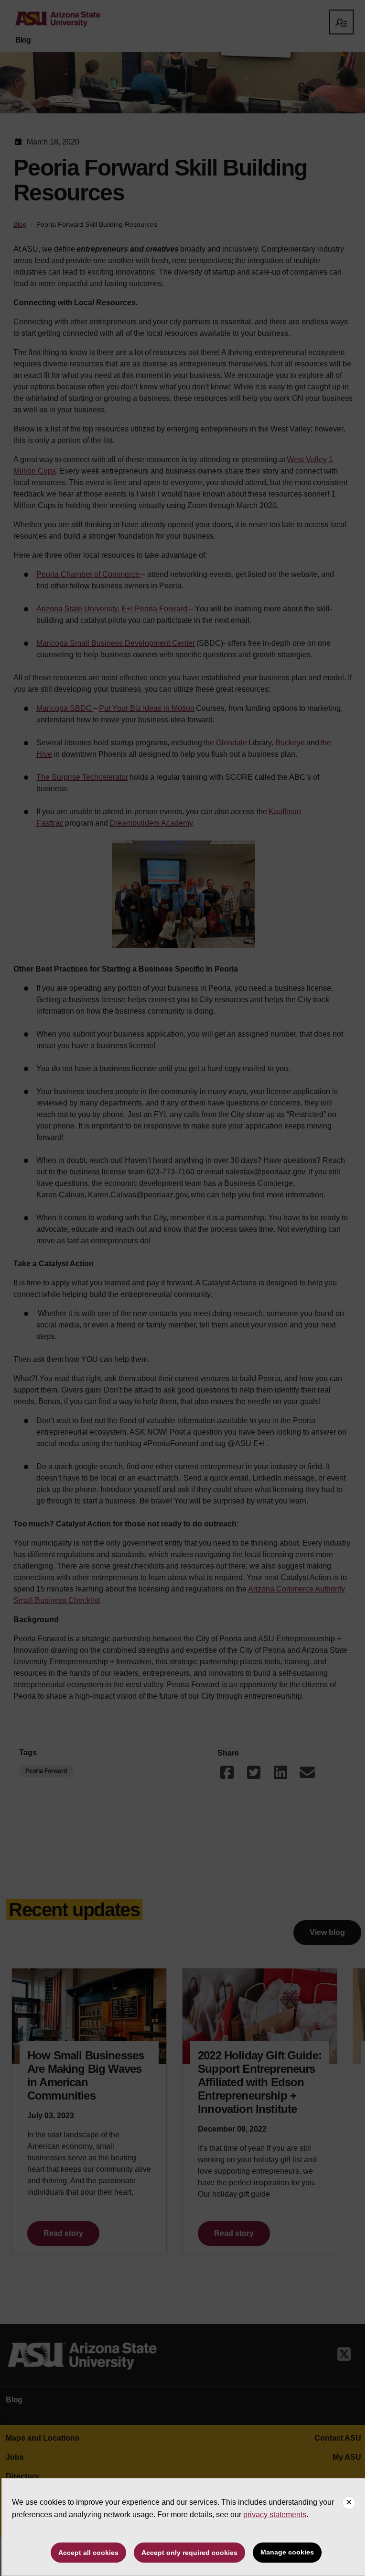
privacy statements (275, 2515)
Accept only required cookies (189, 2553)
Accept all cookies (88, 2553)
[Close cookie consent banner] (349, 2503)
